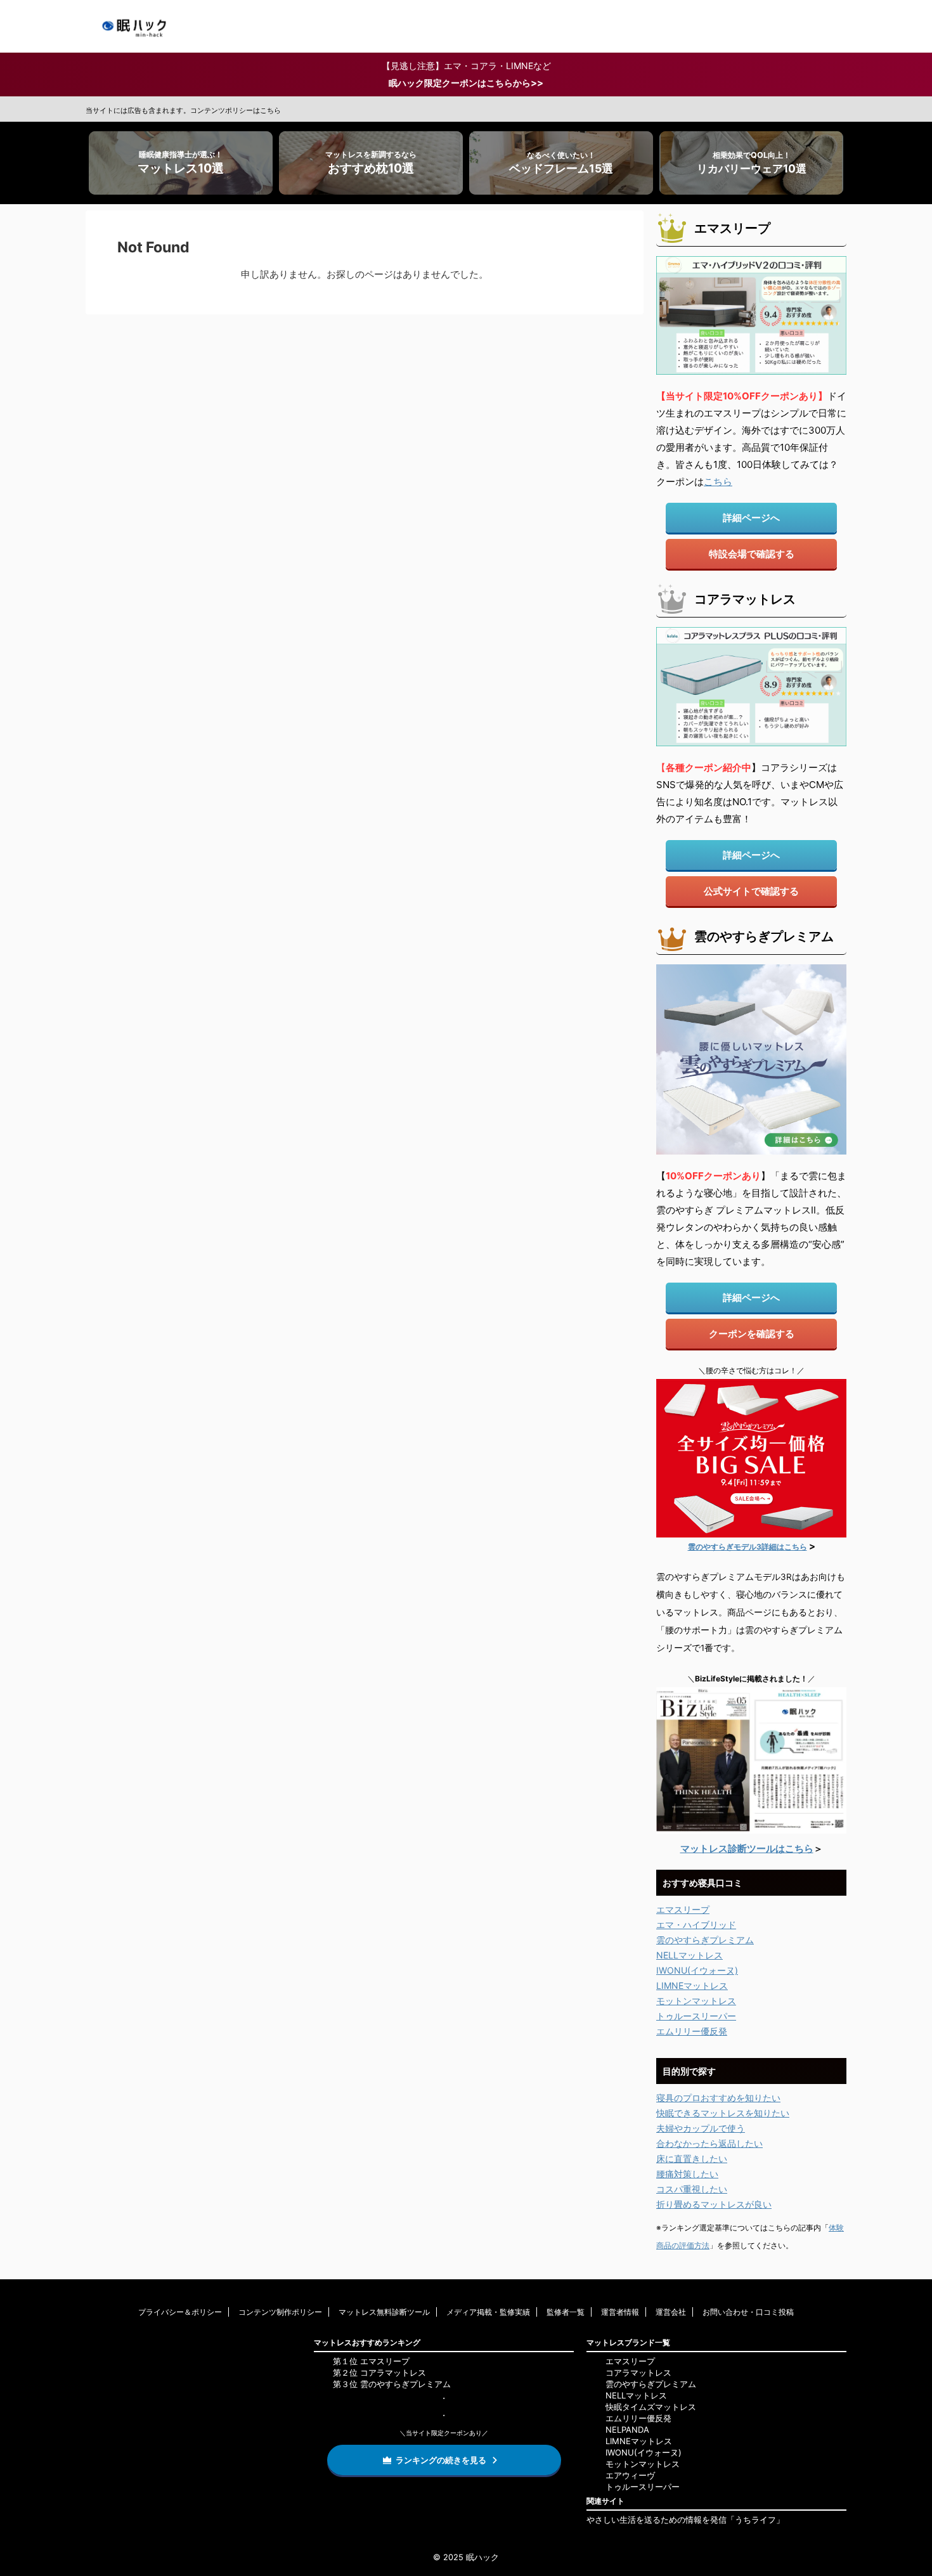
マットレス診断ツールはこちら (747, 1848)
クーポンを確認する (752, 1334)
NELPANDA (627, 2430)
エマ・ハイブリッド (696, 1925)
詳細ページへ (751, 518)
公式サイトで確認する (751, 891)
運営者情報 (620, 2312)
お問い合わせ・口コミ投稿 (748, 2312)
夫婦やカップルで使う (701, 2128)
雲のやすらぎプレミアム (705, 1940)
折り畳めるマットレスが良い (714, 2204)
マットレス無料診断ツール (384, 2312)
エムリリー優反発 (692, 2031)
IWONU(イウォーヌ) (697, 1970)
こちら (718, 482)
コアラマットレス (638, 2372)
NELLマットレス (689, 1955)
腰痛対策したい (687, 2174)
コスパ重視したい (692, 2189)
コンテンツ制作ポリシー (280, 2312)
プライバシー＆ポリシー (180, 2312)
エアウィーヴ (630, 2475)
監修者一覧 (566, 2312)
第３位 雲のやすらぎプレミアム (392, 2384)
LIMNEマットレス (692, 1985)
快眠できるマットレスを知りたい (723, 2113)
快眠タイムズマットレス (651, 2407)
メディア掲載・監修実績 (488, 2312)
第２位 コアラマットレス (379, 2372)
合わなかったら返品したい (709, 2143)
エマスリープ (683, 1909)
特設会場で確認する (752, 554)
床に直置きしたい (692, 2159)
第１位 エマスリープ (371, 2361)
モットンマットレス (696, 2001)
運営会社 (671, 2312)
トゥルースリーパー (696, 2016)
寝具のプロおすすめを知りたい (718, 2098)
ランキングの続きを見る (441, 2460)
